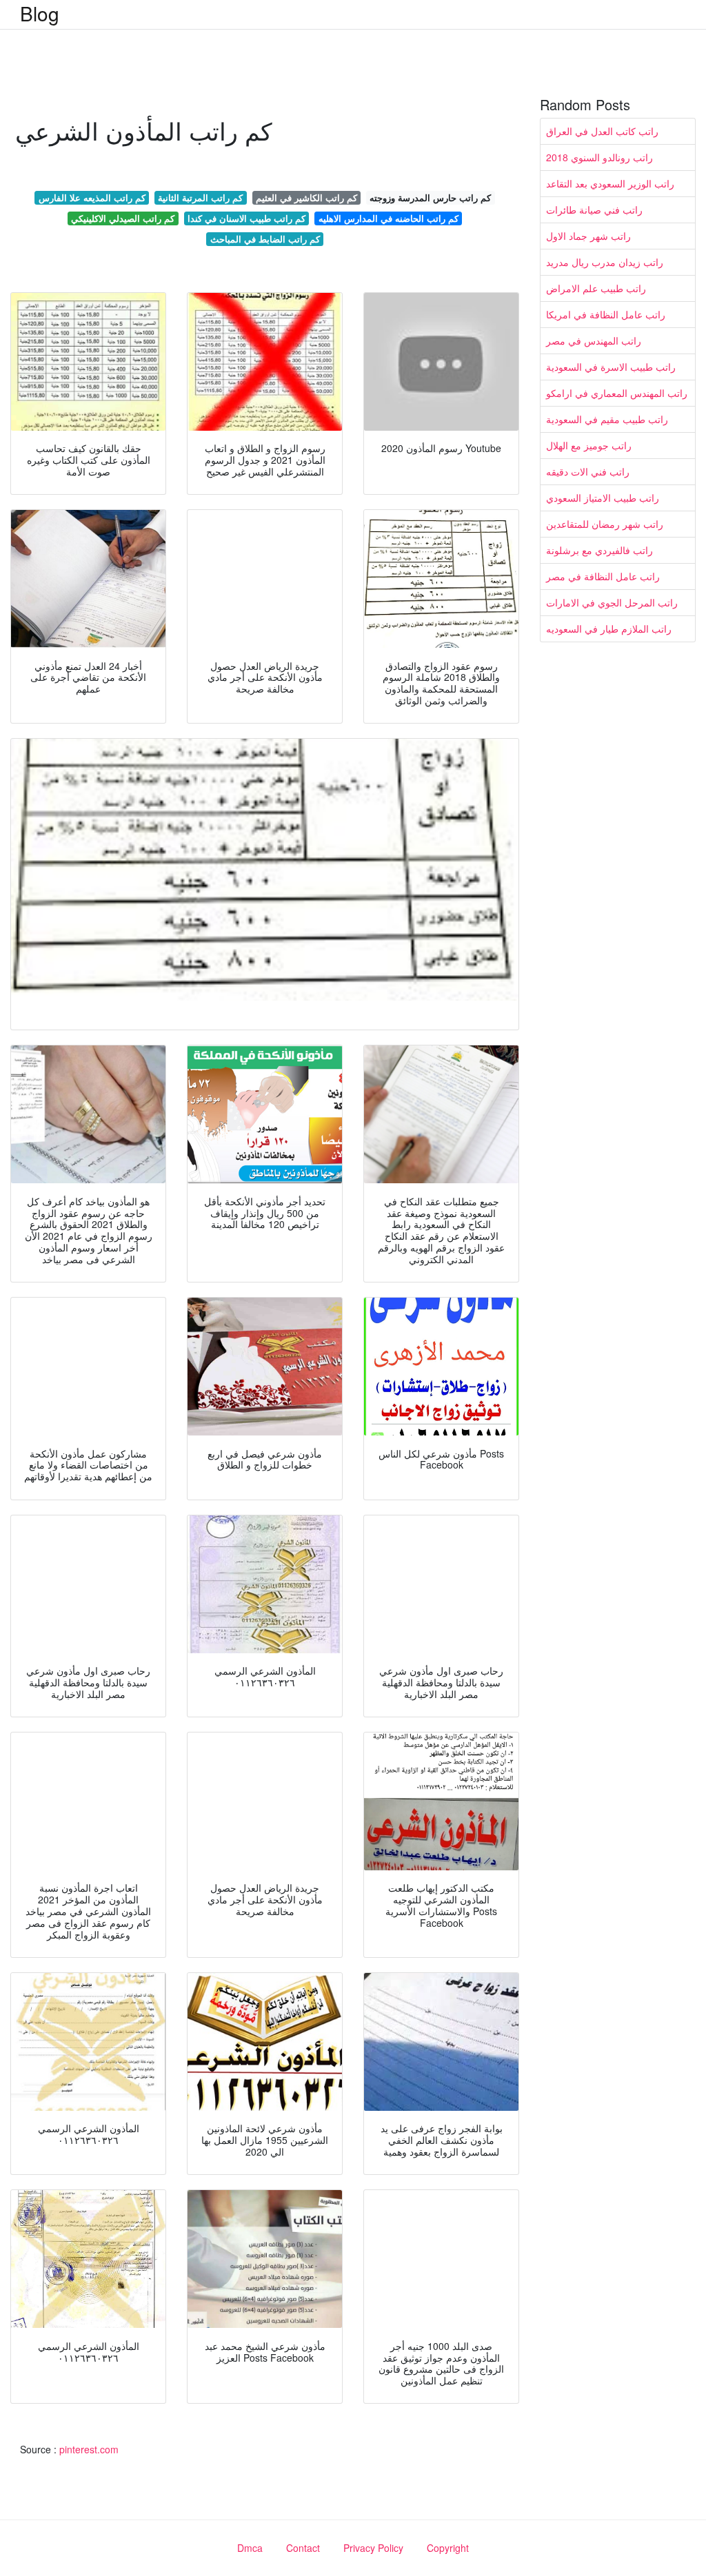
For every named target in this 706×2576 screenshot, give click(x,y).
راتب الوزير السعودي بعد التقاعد (610, 183)
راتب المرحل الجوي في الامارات (612, 602)
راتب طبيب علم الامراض (596, 288)
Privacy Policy (373, 2548)
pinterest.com (89, 2449)
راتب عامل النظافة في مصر (603, 576)
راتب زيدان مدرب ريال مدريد (605, 262)
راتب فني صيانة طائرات (594, 209)
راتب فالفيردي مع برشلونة (599, 550)
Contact (303, 2548)
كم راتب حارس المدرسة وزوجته (430, 197)
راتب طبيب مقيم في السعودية (607, 419)
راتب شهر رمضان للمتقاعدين (605, 524)
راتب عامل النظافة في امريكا (606, 314)
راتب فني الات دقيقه (588, 471)
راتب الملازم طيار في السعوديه (609, 628)
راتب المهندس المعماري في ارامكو (617, 393)
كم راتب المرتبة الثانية (200, 197)
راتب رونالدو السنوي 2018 (599, 157)
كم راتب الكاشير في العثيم (306, 197)
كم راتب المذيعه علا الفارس (92, 197)
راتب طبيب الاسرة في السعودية (611, 367)
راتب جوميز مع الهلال (589, 445)
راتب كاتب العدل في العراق (602, 131)
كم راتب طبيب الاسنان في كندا (246, 218)
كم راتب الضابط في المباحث (265, 239)
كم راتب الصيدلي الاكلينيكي (123, 218)
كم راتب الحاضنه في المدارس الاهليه (389, 218)
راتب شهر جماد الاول (588, 236)
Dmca (250, 2548)
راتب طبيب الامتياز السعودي (603, 498)
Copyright (448, 2548)
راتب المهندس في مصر (594, 340)
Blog (40, 13)
